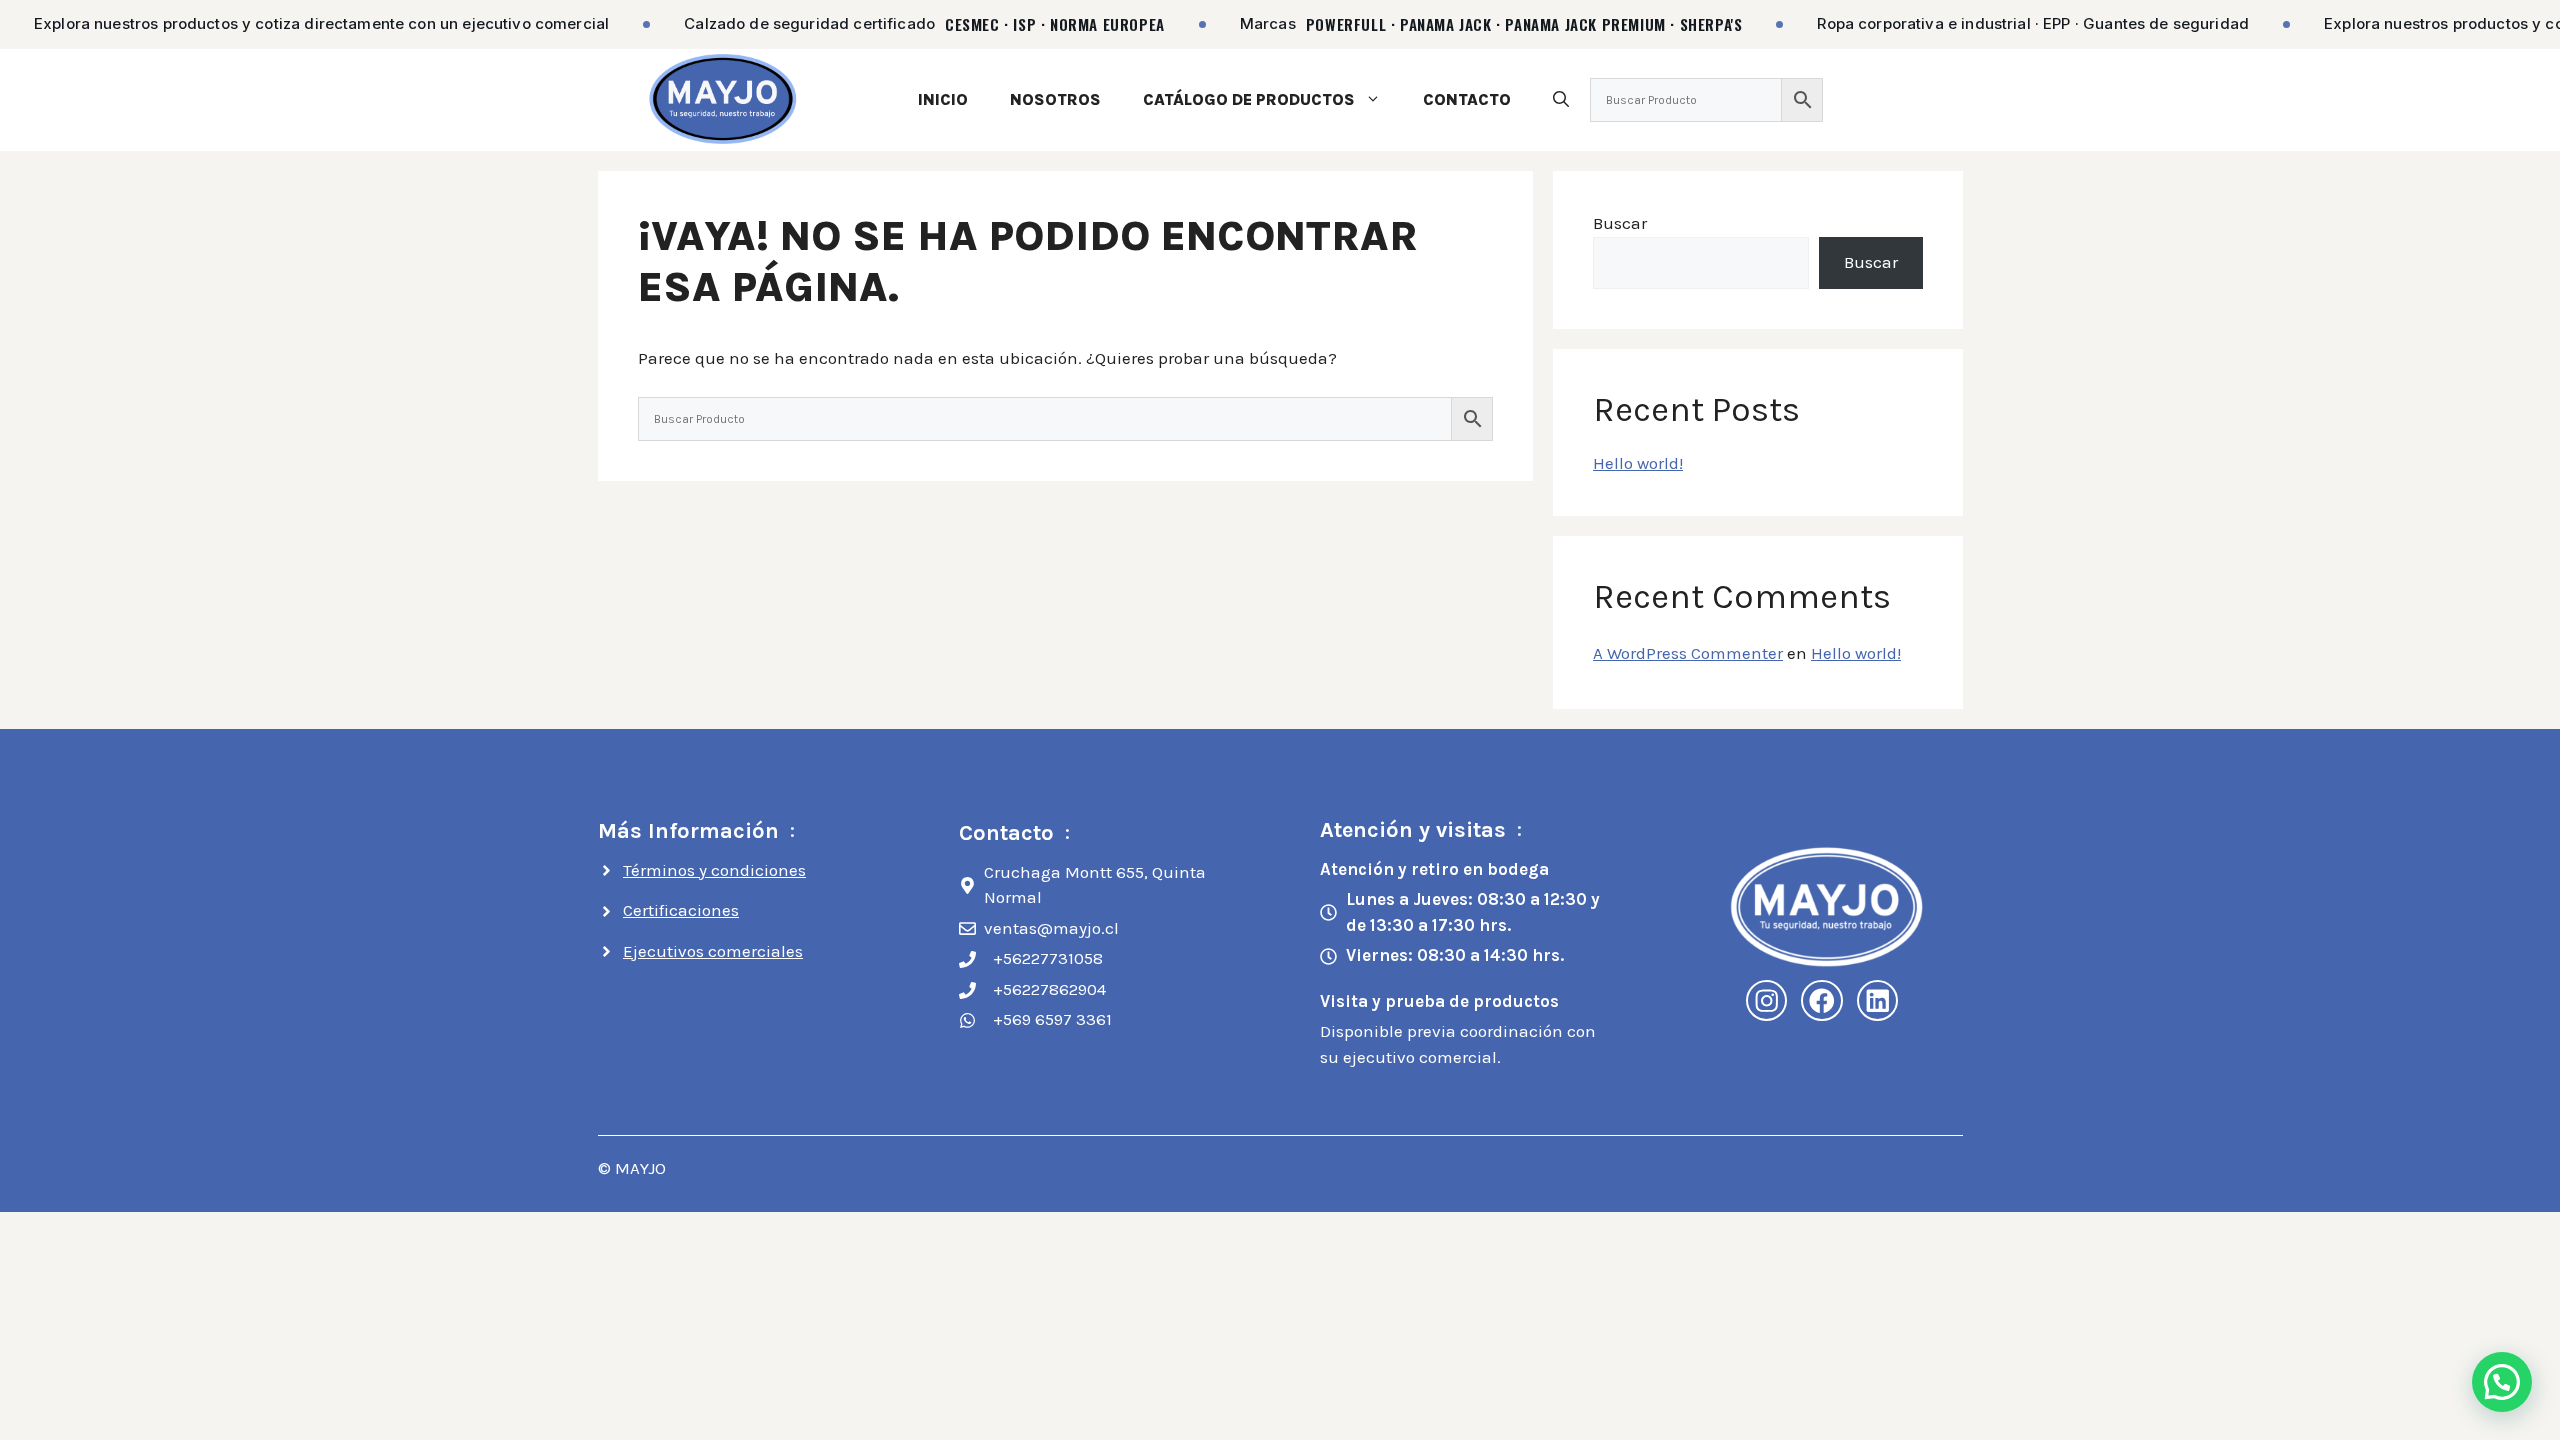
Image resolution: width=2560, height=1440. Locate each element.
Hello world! (1638, 463)
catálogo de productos (1249, 99)
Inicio (943, 99)
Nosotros (1055, 99)
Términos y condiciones (714, 870)
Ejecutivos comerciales (713, 951)
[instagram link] (1767, 1001)
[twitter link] (1878, 1001)
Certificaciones (681, 910)
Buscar (1620, 223)
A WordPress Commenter (1688, 653)
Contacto (1467, 99)
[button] (1561, 99)
